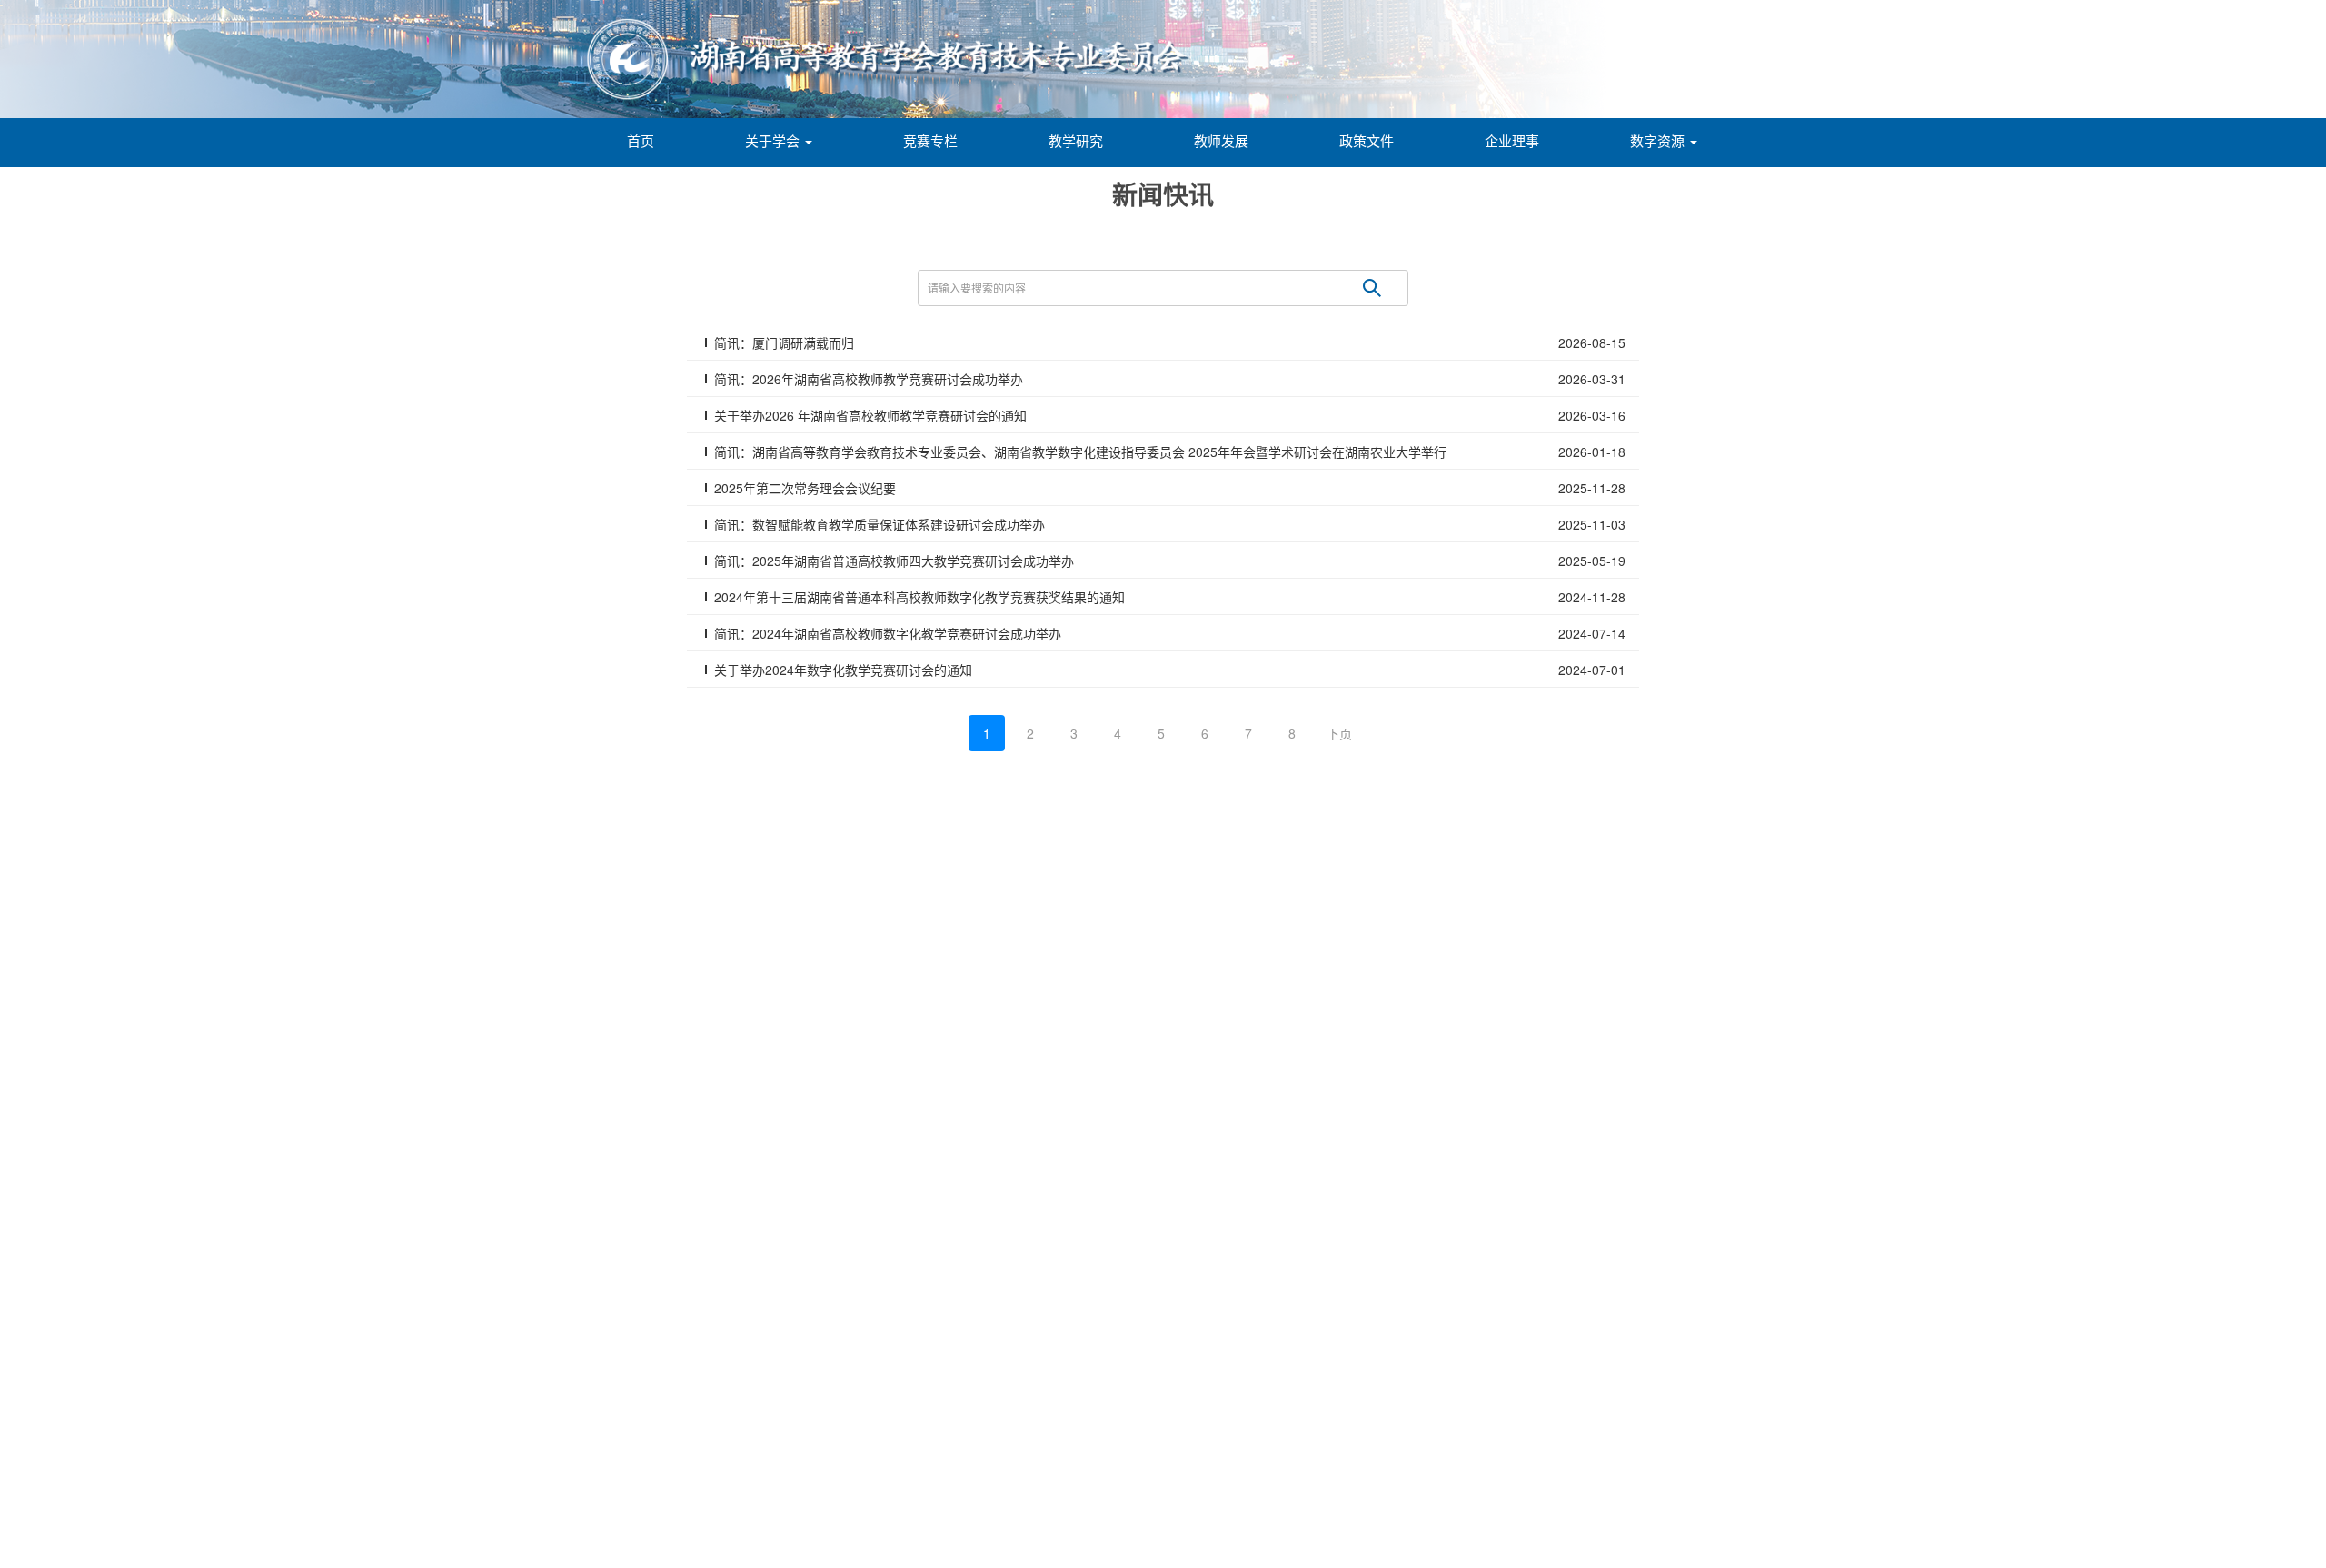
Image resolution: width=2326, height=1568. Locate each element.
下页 (1339, 733)
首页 (641, 140)
